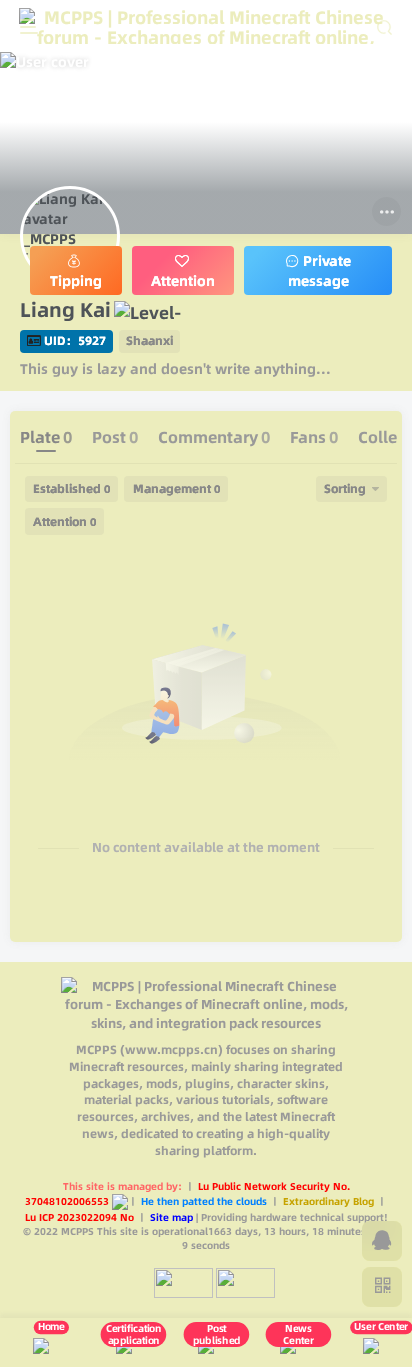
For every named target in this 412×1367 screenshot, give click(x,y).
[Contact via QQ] (382, 1241)
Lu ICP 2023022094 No (81, 1217)
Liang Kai (65, 310)
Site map (173, 1217)
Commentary (214, 437)
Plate (46, 437)
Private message (319, 271)
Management (176, 488)
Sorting (345, 488)
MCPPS (77, 1231)
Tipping (76, 281)
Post (115, 437)
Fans (314, 437)
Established (71, 488)
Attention (64, 521)
